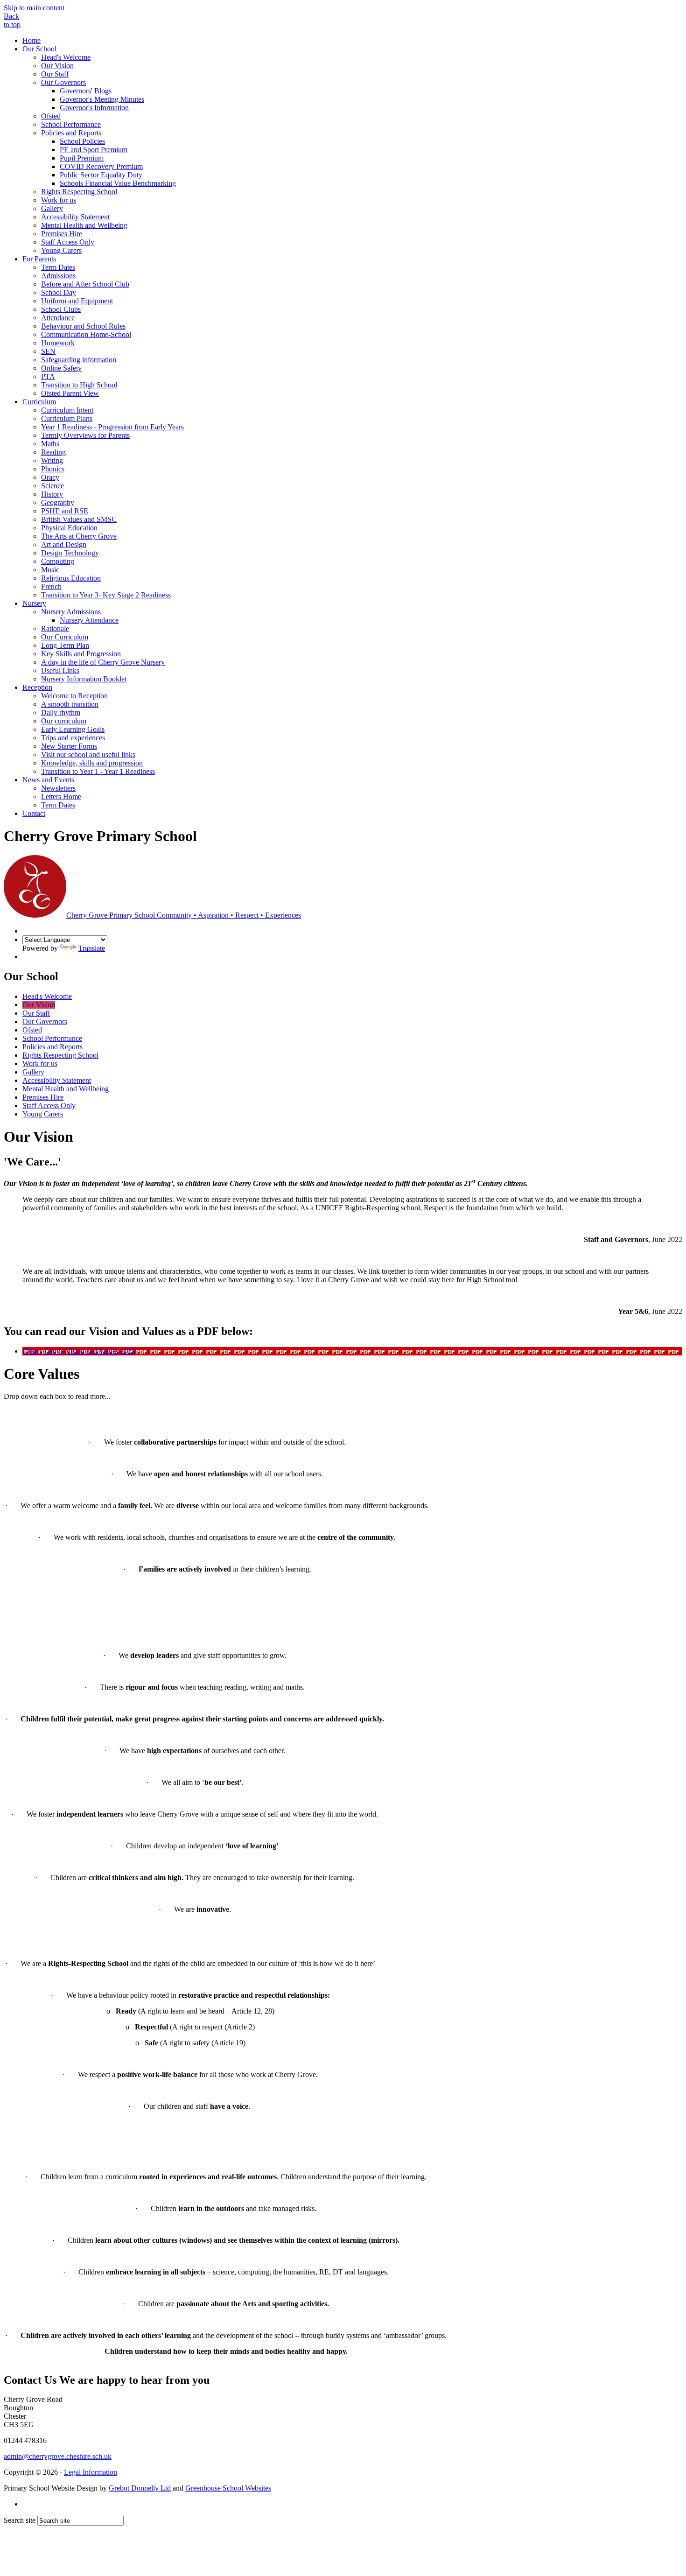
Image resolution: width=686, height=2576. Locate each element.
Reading (53, 452)
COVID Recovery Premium (101, 166)
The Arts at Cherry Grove (79, 536)
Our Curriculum (65, 637)
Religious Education (71, 578)
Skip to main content (34, 8)
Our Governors (63, 82)
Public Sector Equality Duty (101, 175)
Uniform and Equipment (77, 301)
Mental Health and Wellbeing (84, 225)
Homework (58, 343)
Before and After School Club (85, 284)
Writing (52, 460)
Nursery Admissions (71, 612)
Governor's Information (94, 108)
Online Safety (61, 368)
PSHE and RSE (65, 511)
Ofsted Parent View (70, 393)
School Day (59, 292)
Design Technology (70, 553)
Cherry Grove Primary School (184, 915)
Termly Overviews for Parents (85, 435)
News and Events (48, 780)
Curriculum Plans (67, 418)
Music (50, 570)
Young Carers (61, 250)
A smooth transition (70, 704)
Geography (58, 502)
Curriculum (39, 402)
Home (31, 40)
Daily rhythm (61, 712)
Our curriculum (64, 721)
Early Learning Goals (73, 729)
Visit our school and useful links (88, 755)
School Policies (82, 141)
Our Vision (57, 66)
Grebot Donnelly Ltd (140, 2488)
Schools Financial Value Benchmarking (118, 183)
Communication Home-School (86, 334)
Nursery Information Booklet (84, 679)
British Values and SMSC (79, 519)
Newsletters (58, 788)
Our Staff (55, 74)
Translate (92, 948)
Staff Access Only (68, 242)
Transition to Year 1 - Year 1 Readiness (98, 771)
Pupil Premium (82, 158)
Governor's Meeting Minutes (102, 99)
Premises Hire (62, 234)
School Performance (71, 124)
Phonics (53, 469)
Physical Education (69, 528)
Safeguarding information (79, 360)
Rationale (55, 628)
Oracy (50, 477)
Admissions (58, 276)
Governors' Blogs (86, 91)
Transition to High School (79, 385)
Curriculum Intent (67, 410)
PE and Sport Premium (94, 150)
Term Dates (58, 267)
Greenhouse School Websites (228, 2488)
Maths (50, 444)
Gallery (52, 208)
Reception (37, 687)
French (51, 586)
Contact (34, 813)
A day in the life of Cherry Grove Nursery (103, 662)
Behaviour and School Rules (83, 326)
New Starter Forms (69, 746)
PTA (48, 376)
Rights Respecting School (79, 192)
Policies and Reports (71, 133)
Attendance (58, 318)
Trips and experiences (73, 738)
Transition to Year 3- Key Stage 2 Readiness (106, 595)
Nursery (34, 603)
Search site (20, 2520)
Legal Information (91, 2472)
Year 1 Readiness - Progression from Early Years (112, 427)
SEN (48, 351)
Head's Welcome (66, 57)
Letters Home (61, 797)
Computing (58, 561)
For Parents (39, 259)
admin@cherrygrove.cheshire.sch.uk (58, 2456)
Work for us (59, 200)
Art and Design (64, 544)
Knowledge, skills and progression (92, 763)
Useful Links (60, 670)
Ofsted (51, 116)
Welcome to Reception (74, 696)
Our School (39, 49)
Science (52, 486)
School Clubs (61, 309)
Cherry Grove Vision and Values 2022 (79, 1351)
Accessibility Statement (75, 217)
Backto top (12, 20)
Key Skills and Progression (81, 654)
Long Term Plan (65, 645)
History (52, 494)
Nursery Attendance (89, 620)
